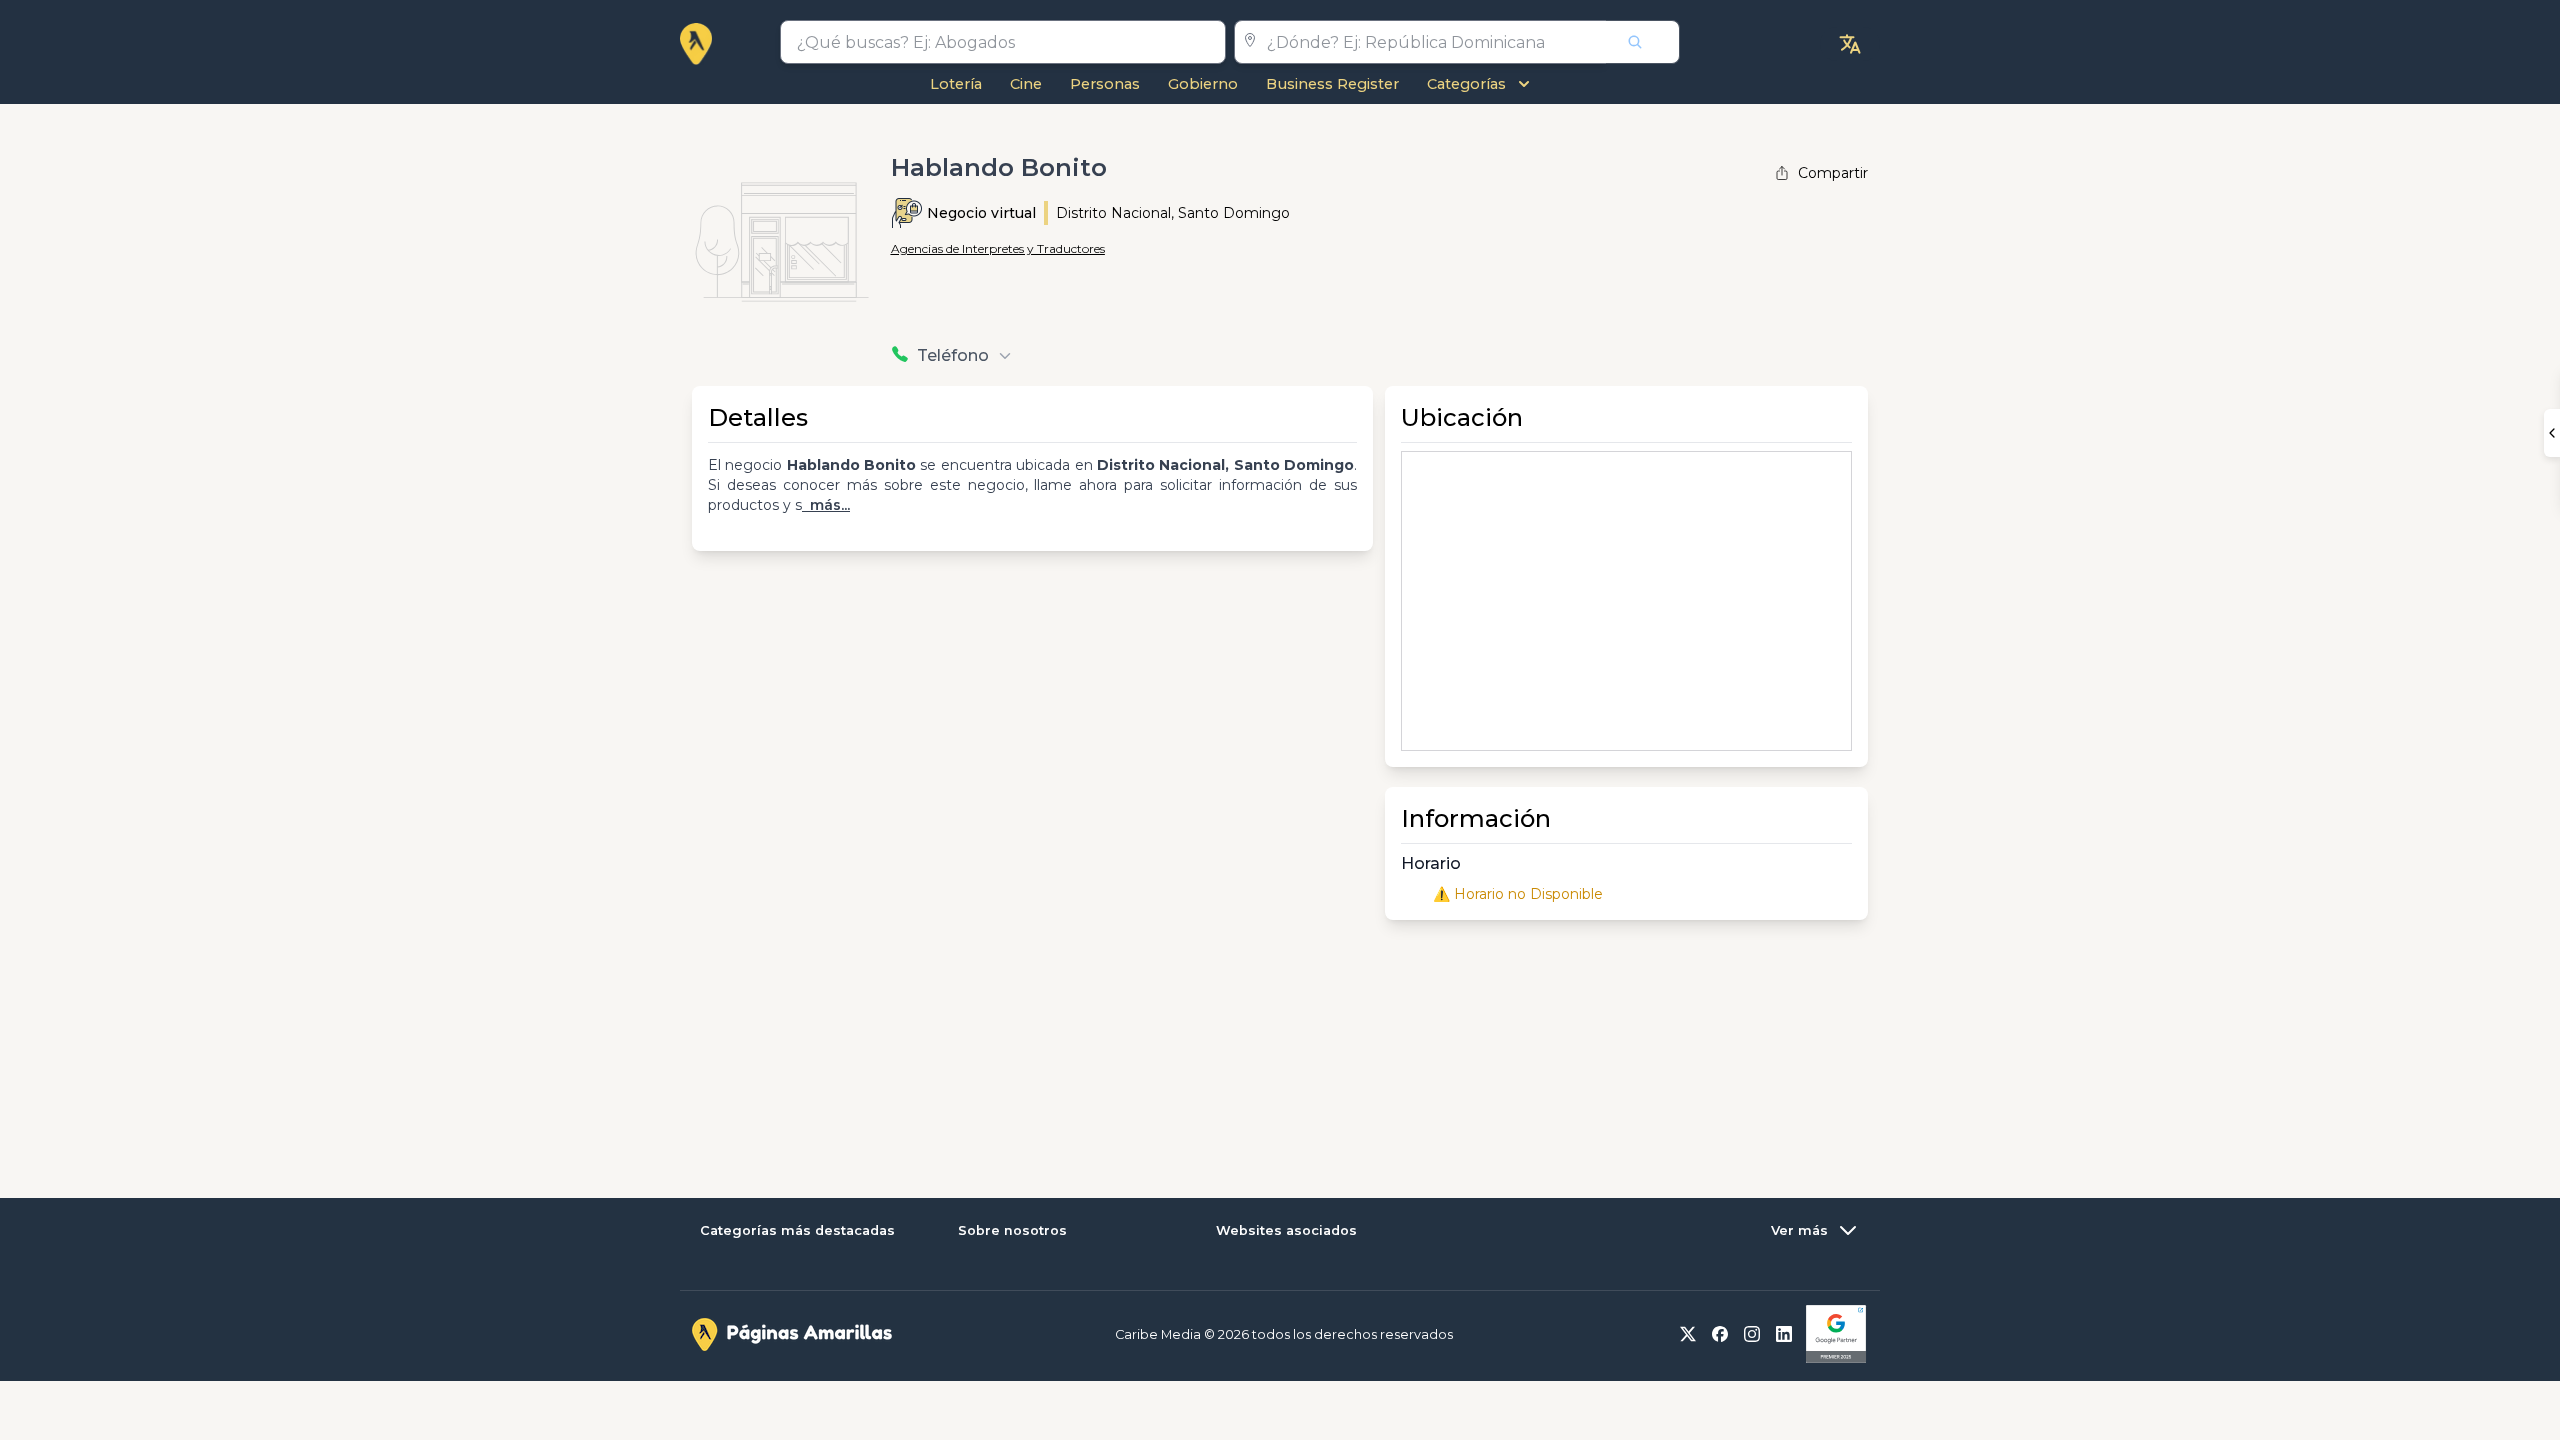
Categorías (1466, 84)
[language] (1850, 44)
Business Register (1332, 84)
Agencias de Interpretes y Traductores (998, 248)
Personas (1105, 84)
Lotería (956, 84)
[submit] (1643, 42)
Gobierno (1203, 84)
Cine (1026, 84)
